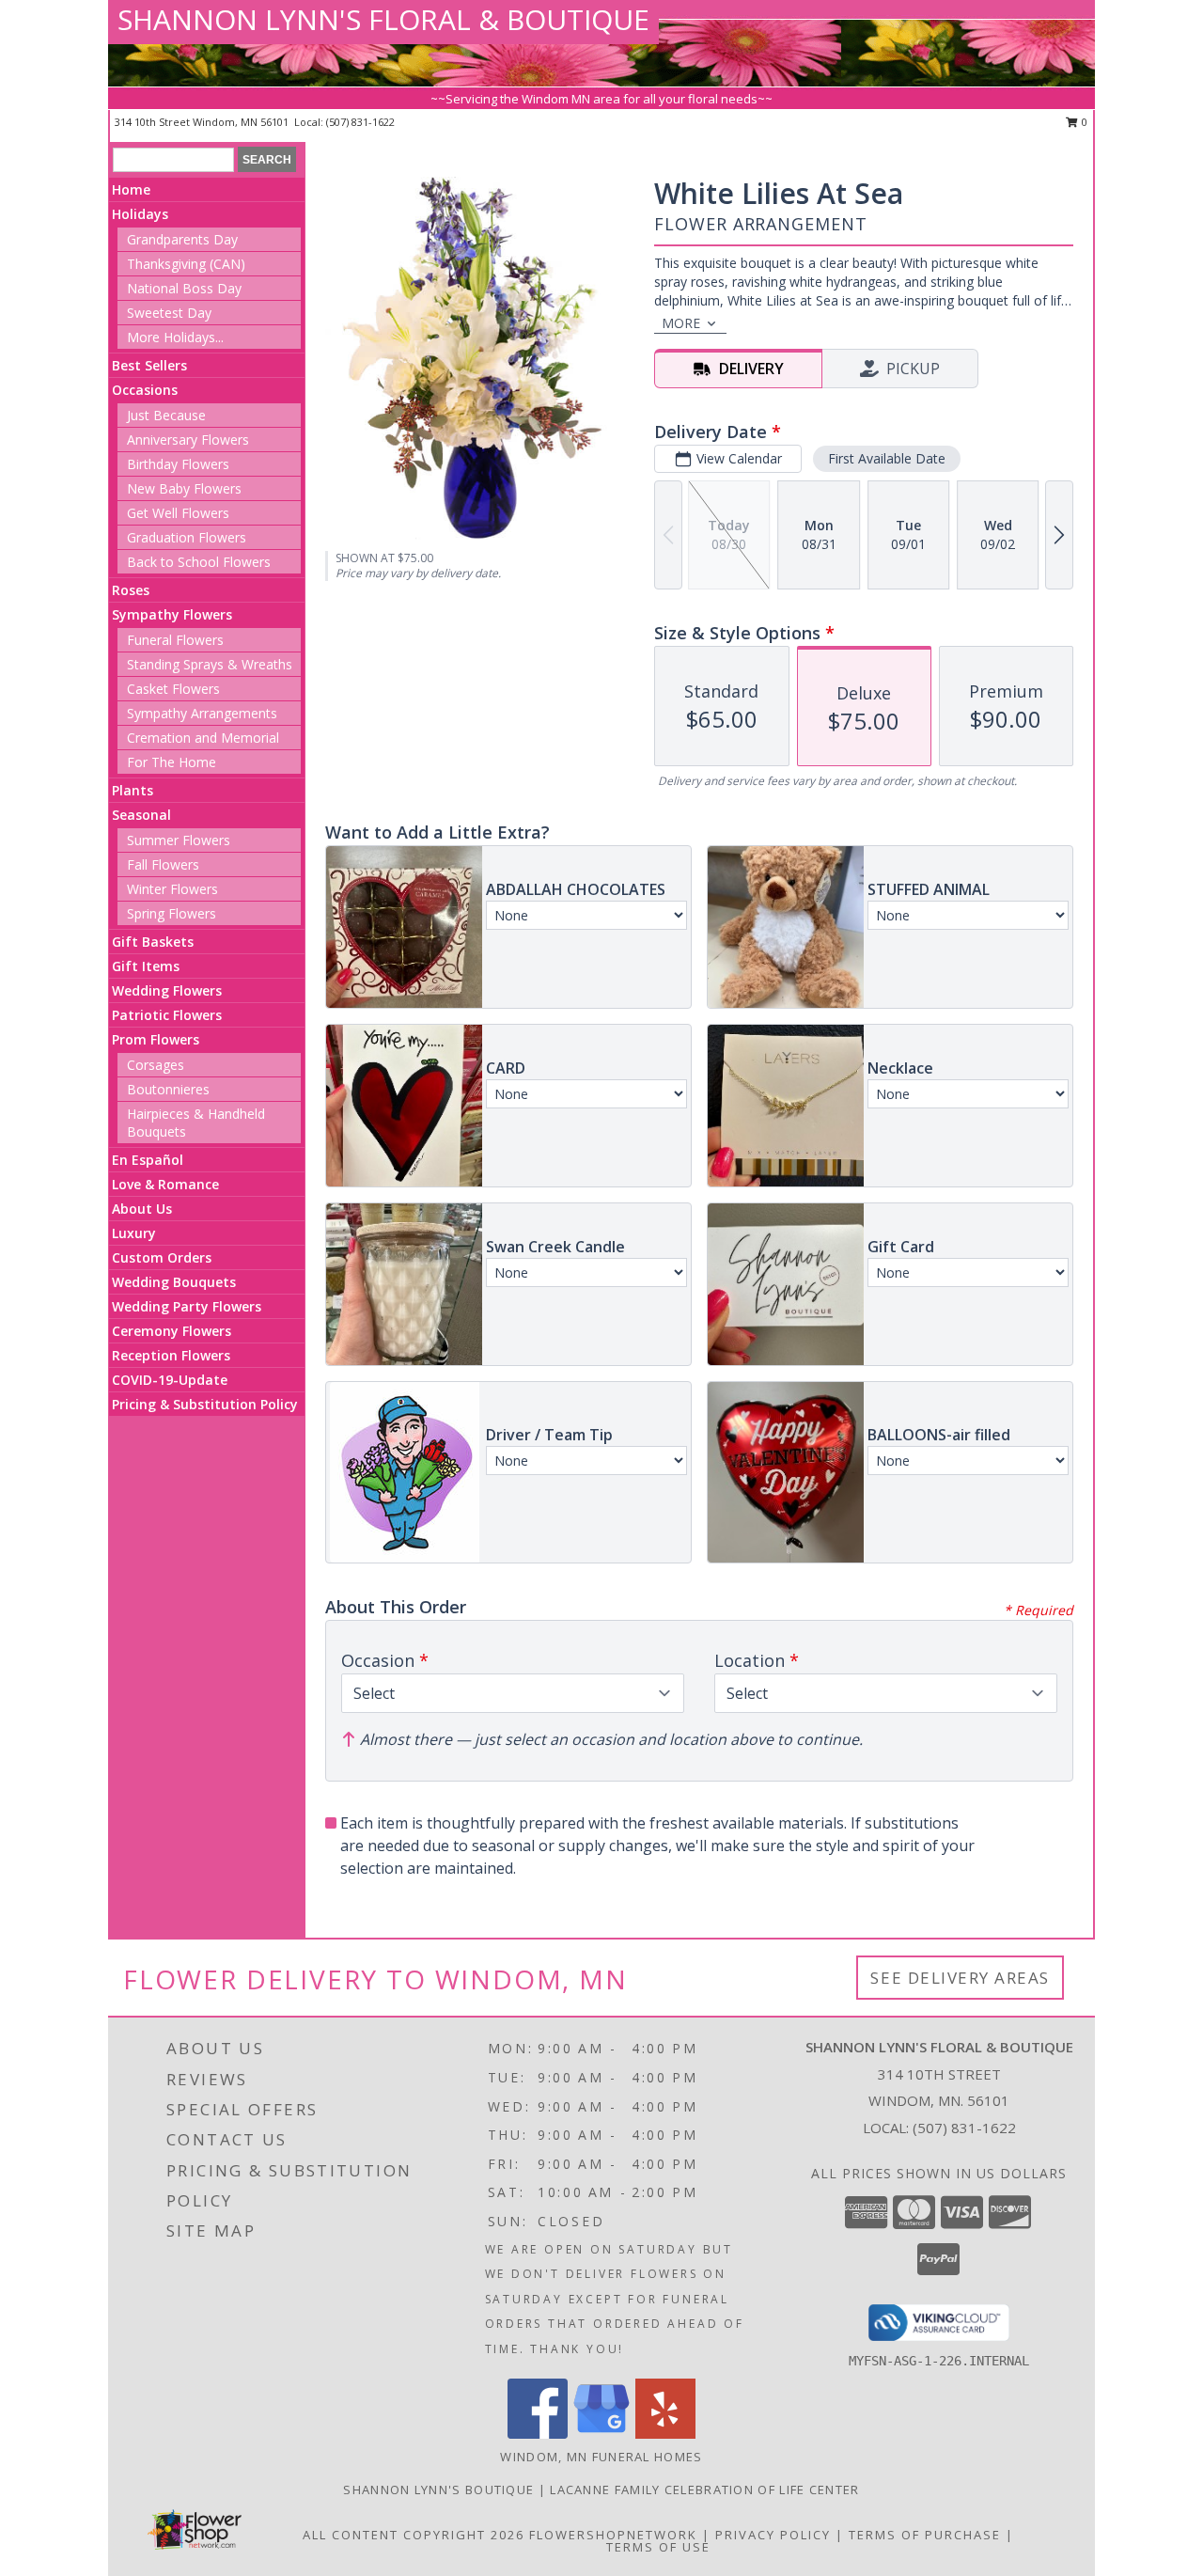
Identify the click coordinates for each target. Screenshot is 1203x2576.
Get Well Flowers (178, 513)
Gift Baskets (153, 942)
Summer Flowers (179, 840)
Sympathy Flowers (172, 614)
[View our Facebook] (538, 2434)
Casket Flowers (173, 689)
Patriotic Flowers (167, 1015)
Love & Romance (165, 1184)
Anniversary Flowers (188, 440)
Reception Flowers (171, 1355)
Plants (133, 790)
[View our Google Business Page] (601, 2434)
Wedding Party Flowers (187, 1306)
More (681, 323)
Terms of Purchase (925, 2535)
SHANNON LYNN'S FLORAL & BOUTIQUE (383, 19)
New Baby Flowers (184, 488)
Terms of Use (658, 2547)
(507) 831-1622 (360, 122)
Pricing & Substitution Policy (205, 1404)
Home (131, 189)
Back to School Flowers (199, 562)
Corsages (156, 1065)
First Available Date (887, 458)
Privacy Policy (773, 2535)
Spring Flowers (172, 913)
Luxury (134, 1233)
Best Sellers (149, 365)
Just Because (166, 415)
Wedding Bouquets (174, 1282)
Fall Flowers (163, 864)
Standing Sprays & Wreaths (210, 664)
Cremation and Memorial (203, 738)
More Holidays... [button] (175, 337)
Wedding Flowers (167, 990)
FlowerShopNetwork (613, 2535)
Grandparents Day (182, 239)
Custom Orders (162, 1257)
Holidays (140, 214)
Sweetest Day (169, 313)
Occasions (145, 390)
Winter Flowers (172, 889)
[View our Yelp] (665, 2434)
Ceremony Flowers (172, 1331)
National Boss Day (184, 288)
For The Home (172, 762)
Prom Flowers (156, 1039)
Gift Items (146, 966)
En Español (148, 1160)
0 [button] (1083, 122)
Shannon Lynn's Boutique (440, 2490)
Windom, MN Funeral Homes (601, 2457)
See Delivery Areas (960, 1978)
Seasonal (141, 815)
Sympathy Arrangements (202, 713)
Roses (131, 590)
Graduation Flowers (187, 537)
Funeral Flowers (175, 640)
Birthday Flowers (178, 464)
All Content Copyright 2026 (414, 2535)
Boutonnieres (168, 1089)
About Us (142, 1209)
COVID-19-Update (170, 1380)
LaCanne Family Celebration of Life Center (704, 2490)
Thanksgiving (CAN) (186, 264)
